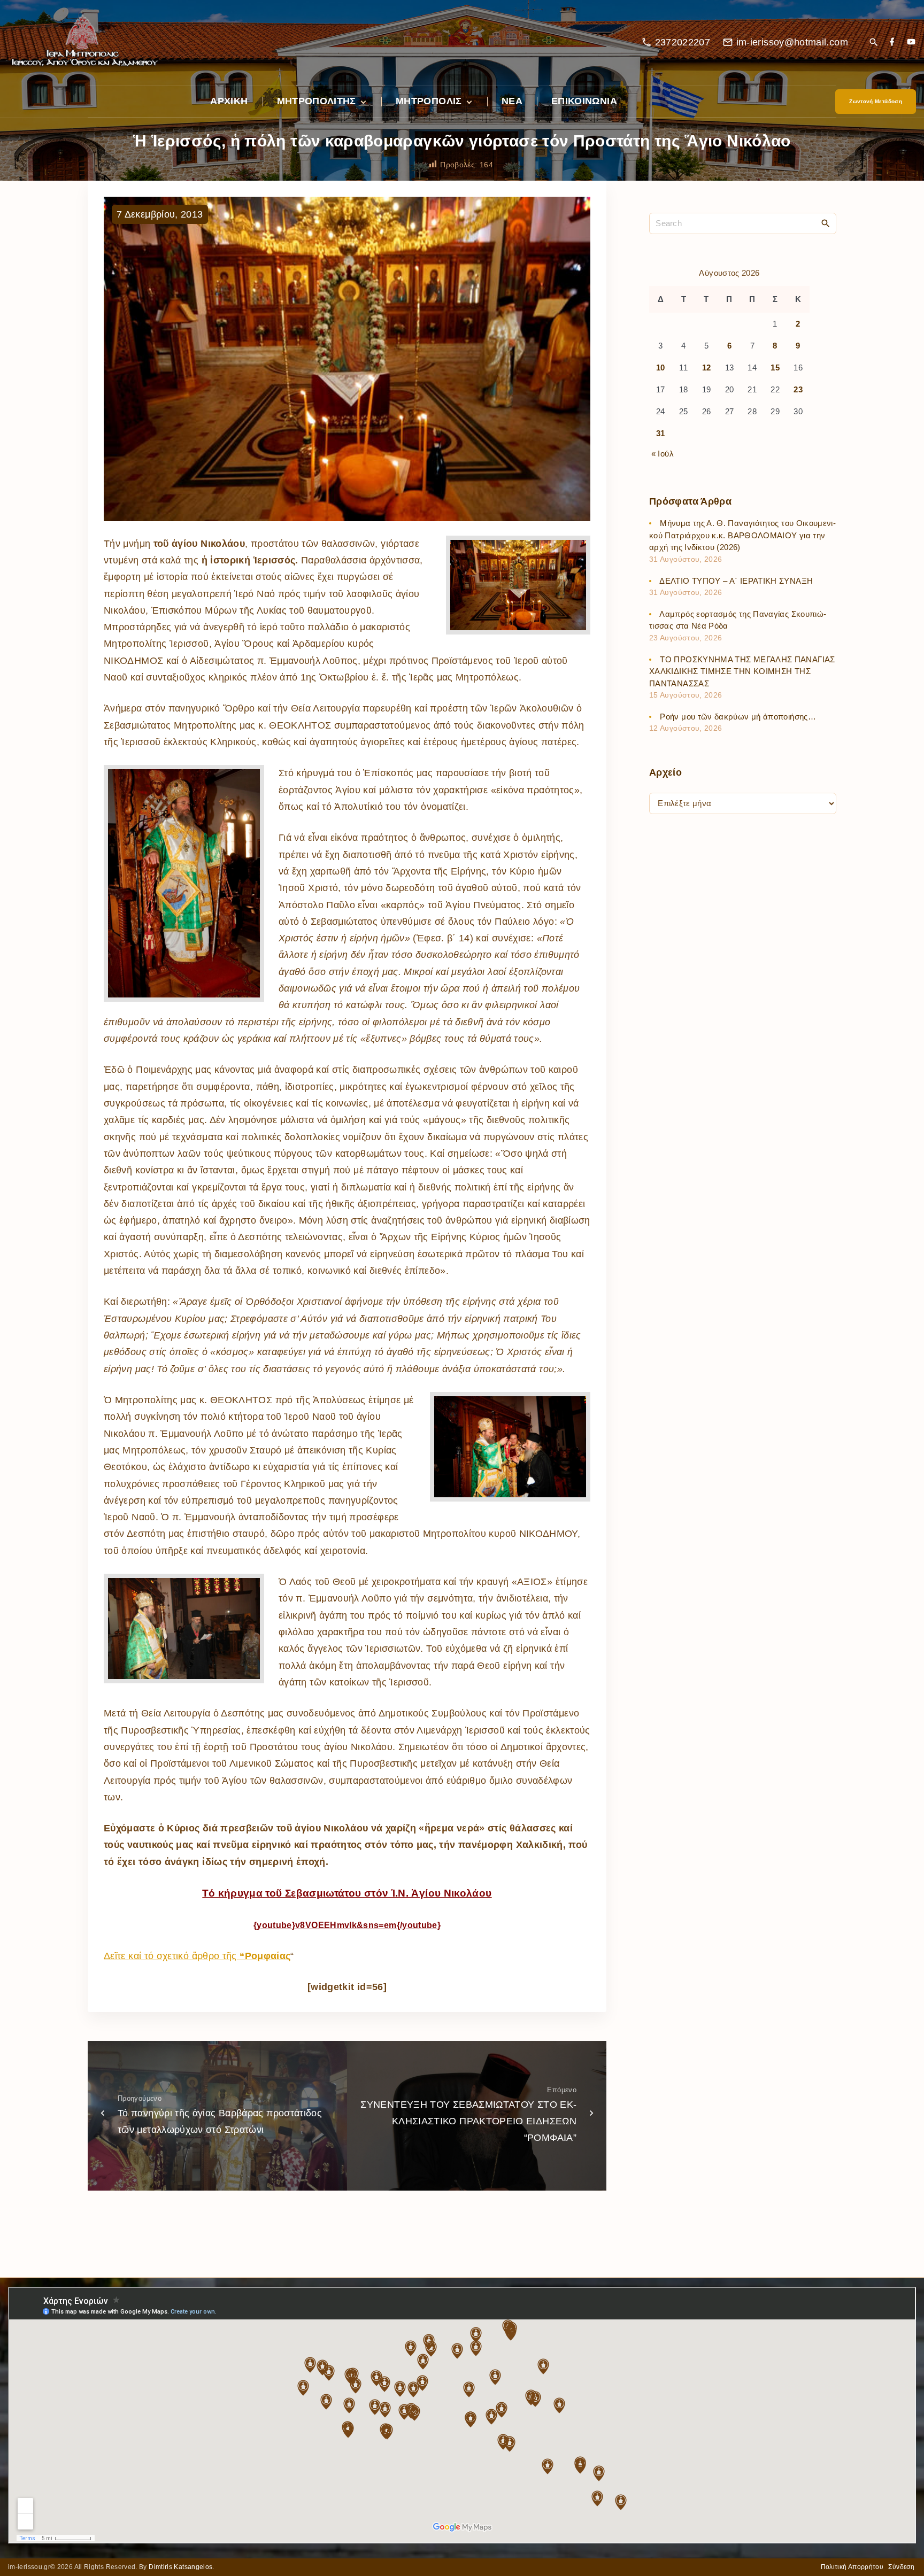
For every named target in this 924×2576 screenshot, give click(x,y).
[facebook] (892, 42)
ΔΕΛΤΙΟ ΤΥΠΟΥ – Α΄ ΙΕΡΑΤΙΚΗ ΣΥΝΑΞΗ (736, 581)
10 (661, 368)
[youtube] (911, 42)
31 (661, 434)
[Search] (826, 223)
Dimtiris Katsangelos (180, 2567)
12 (707, 368)
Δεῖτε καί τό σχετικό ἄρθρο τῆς (197, 1956)
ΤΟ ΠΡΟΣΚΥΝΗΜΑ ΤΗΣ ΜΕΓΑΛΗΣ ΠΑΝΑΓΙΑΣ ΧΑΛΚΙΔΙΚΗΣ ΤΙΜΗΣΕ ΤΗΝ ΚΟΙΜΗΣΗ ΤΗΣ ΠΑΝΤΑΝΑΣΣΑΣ (742, 671)
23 (798, 390)
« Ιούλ (663, 454)
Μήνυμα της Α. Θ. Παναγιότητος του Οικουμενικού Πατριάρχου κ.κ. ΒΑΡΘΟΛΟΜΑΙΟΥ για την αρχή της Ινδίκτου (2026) (742, 536)
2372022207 (683, 42)
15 (775, 368)
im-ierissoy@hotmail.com (792, 42)
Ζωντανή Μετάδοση (876, 101)
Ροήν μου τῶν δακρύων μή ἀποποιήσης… (738, 717)
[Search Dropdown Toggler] (873, 43)
